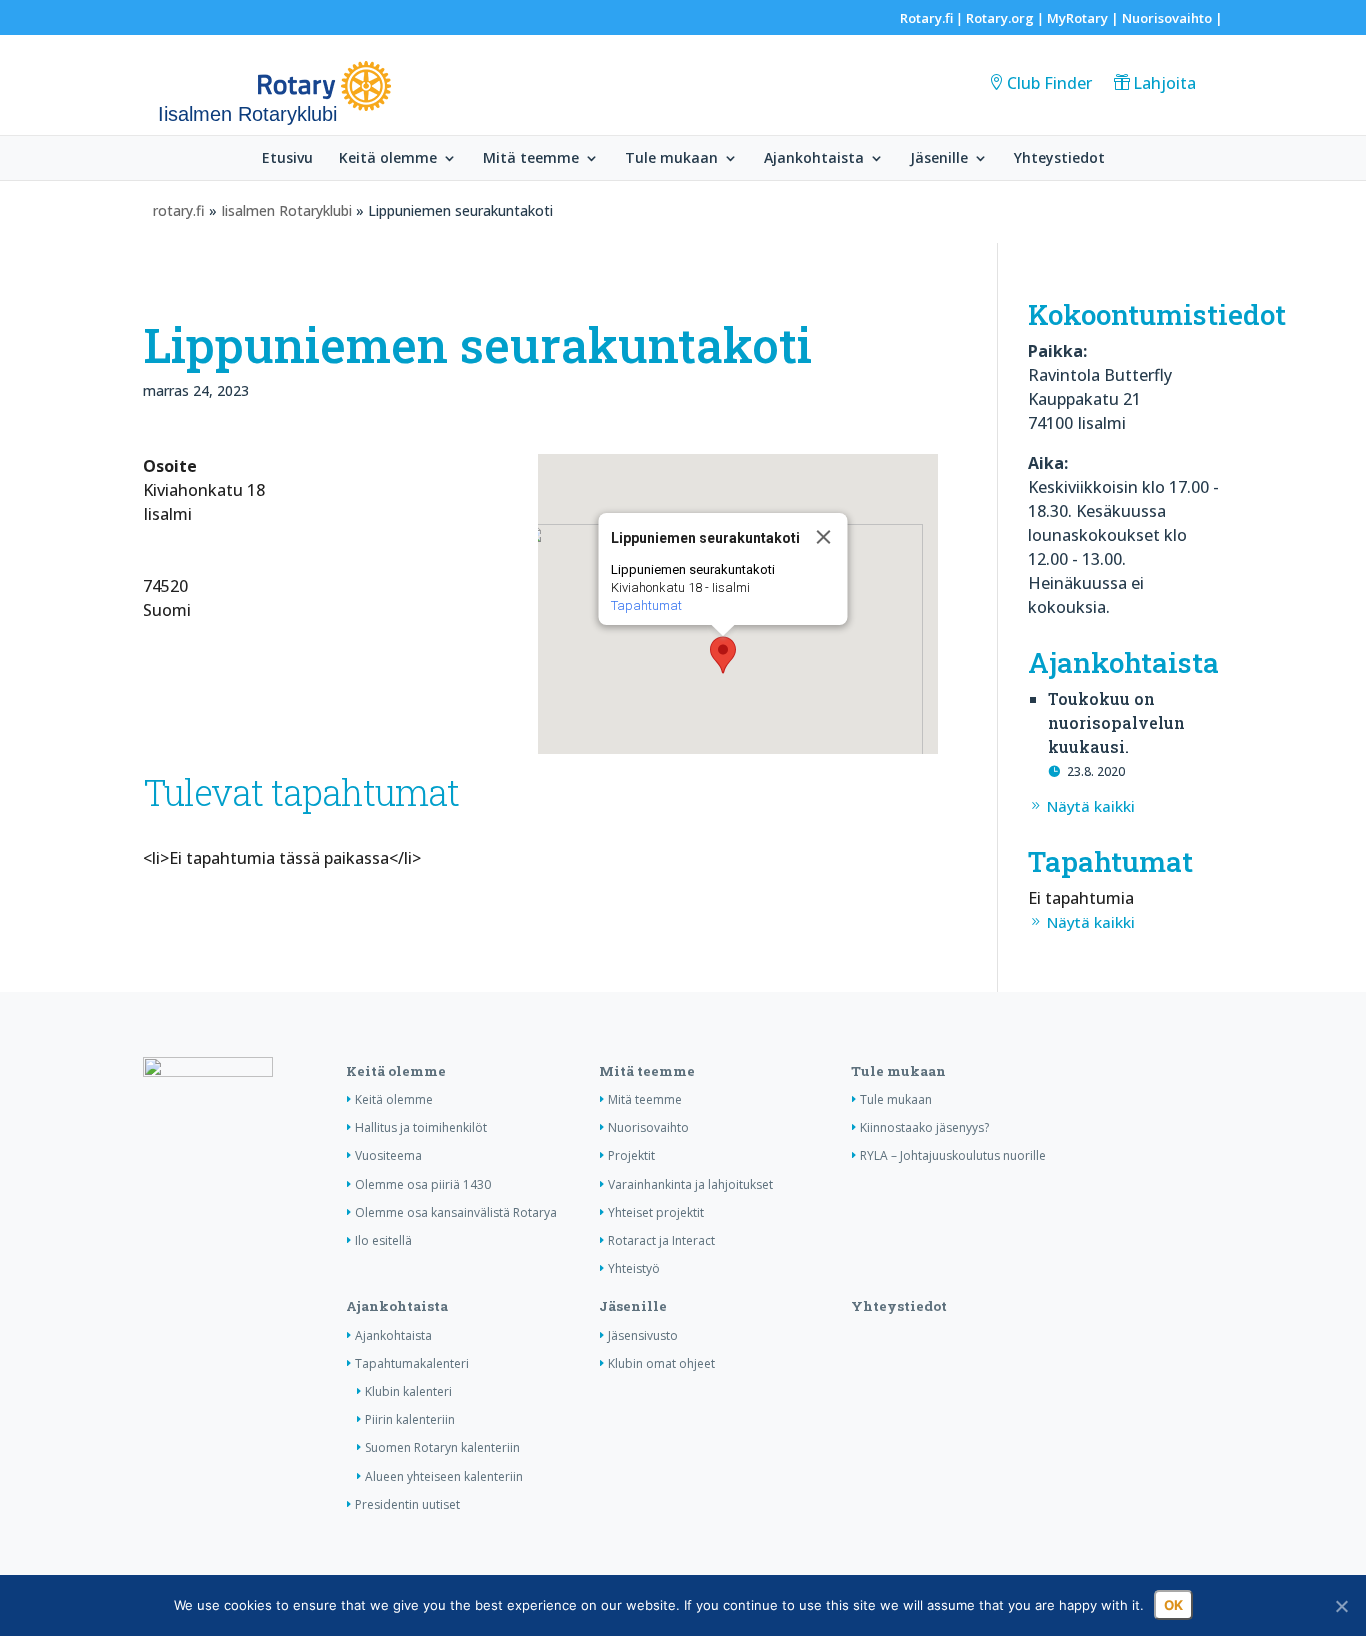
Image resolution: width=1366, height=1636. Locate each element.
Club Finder (1049, 83)
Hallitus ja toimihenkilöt (421, 1127)
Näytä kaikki (1091, 806)
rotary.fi (179, 210)
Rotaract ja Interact (661, 1240)
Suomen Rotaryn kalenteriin (442, 1447)
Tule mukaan (671, 159)
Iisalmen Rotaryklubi (286, 210)
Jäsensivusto (643, 1335)
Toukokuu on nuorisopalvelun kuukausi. (1116, 722)
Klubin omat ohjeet (661, 1363)
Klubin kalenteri (408, 1391)
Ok (1173, 1605)
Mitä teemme (531, 159)
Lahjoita (1164, 83)
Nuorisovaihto (1167, 18)
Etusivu (287, 159)
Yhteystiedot (1059, 159)
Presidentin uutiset (407, 1504)
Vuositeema (388, 1155)
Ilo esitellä (383, 1240)
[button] (723, 655)
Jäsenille (939, 159)
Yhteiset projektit (656, 1212)
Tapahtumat (646, 605)
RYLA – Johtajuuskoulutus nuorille (953, 1155)
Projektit (631, 1155)
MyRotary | (1084, 18)
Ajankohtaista (814, 159)
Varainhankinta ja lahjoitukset (690, 1184)
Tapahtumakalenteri (412, 1363)
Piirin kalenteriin (410, 1419)
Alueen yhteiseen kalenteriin (444, 1476)
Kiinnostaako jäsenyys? (924, 1127)
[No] (1341, 1606)
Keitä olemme (388, 159)
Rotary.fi (926, 18)
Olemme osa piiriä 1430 (423, 1184)
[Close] (824, 537)
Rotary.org (1000, 18)
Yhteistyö (634, 1268)
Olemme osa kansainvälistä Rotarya (456, 1212)
